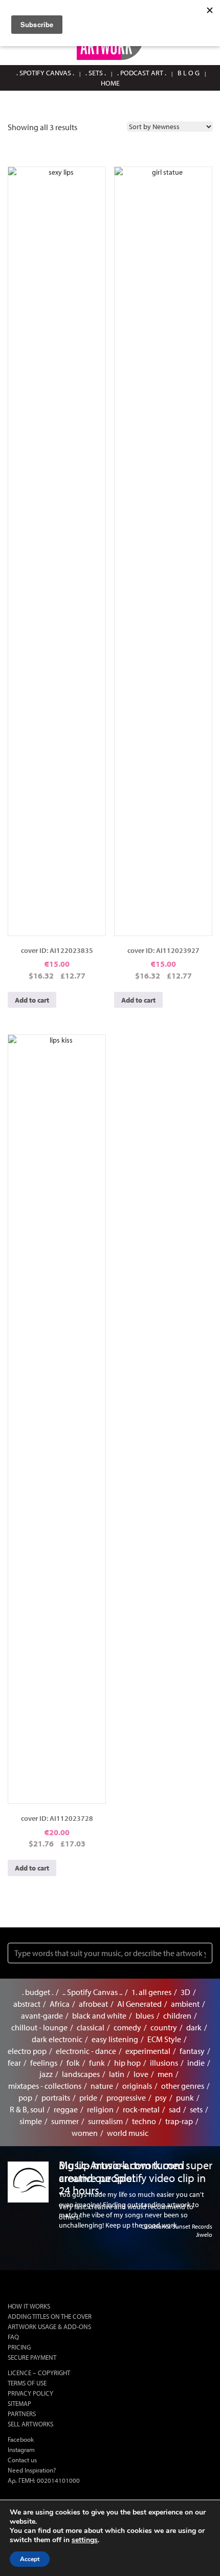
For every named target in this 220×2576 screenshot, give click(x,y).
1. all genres (151, 1992)
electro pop (27, 2051)
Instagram (21, 2449)
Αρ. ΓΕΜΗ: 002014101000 (44, 2480)
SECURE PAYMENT (32, 2357)
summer (65, 2121)
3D (185, 1992)
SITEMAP (19, 2403)
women (85, 2133)
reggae (66, 2109)
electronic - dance (86, 2051)
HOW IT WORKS (29, 2306)
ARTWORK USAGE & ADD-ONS (49, 2326)
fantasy (192, 2051)
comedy (127, 2027)
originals (137, 2086)
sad (175, 2109)
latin (117, 2074)
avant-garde (42, 2016)
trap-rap (179, 2121)
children (177, 2016)
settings (85, 2540)
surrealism (105, 2121)
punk (185, 2097)
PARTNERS (22, 2414)
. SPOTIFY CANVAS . (45, 73)
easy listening (115, 2039)
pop (25, 2097)
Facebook (21, 2439)
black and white (99, 2016)
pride (88, 2097)
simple (31, 2121)
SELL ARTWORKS (30, 2424)
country (164, 2027)
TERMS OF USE (27, 2383)
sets (196, 2109)
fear (14, 2063)
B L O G (189, 73)
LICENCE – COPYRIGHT (39, 2373)
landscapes (81, 2074)
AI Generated (139, 2004)
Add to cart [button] (32, 1000)
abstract (27, 2004)
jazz (46, 2074)
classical (91, 2027)
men (165, 2074)
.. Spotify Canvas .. (92, 1992)
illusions (164, 2063)
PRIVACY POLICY (30, 2393)
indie (196, 2063)
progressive (126, 2097)
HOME (110, 83)
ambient (185, 2004)
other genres (183, 2086)
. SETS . (96, 73)
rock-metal (141, 2109)
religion (100, 2109)
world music (128, 2133)
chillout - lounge (39, 2027)
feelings (44, 2063)
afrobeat (93, 2004)
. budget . (38, 1992)
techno (144, 2121)
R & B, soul (27, 2109)
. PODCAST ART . (142, 73)
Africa (60, 2004)
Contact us (22, 2460)
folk (73, 2063)
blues (145, 2016)
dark (194, 2027)
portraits (56, 2097)
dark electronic (57, 2039)
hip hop (127, 2063)
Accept (30, 2559)
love (141, 2074)
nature (102, 2086)
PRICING (19, 2347)
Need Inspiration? (32, 2470)
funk (97, 2063)
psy (161, 2097)
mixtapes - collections (45, 2086)
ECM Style (164, 2039)
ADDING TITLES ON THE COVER (50, 2316)
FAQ (13, 2337)
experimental (148, 2051)
